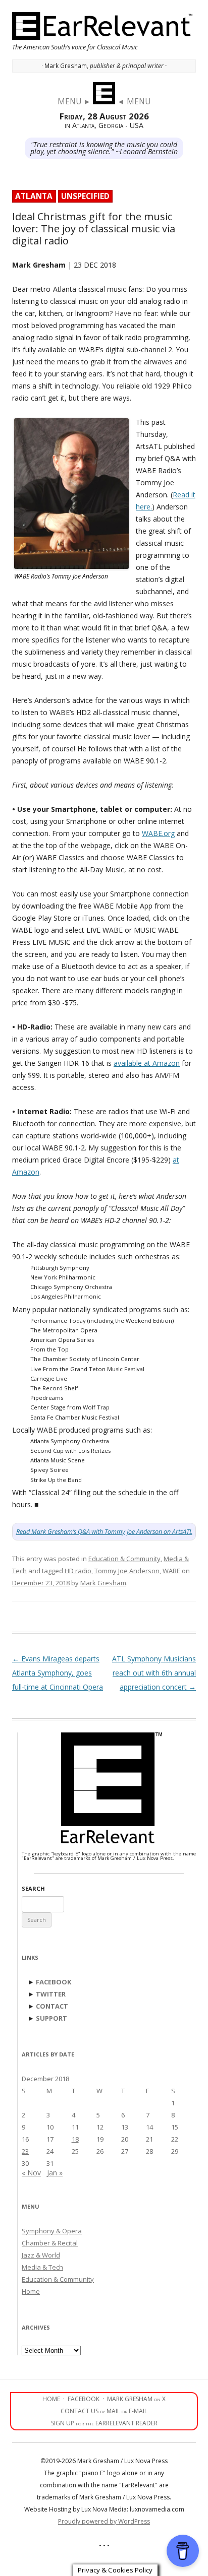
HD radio (78, 1571)
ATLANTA (34, 196)
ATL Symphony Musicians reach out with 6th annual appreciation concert (154, 1673)
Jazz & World (41, 2255)
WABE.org (158, 833)
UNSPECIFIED (85, 196)
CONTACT (52, 2006)
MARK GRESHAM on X (136, 2399)
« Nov (31, 2173)
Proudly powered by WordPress (104, 2521)
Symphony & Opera (52, 2231)
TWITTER (51, 1994)
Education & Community (124, 1559)
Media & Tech (42, 2267)
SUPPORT (51, 2018)
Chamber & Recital (50, 2243)
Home (31, 2291)
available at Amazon (147, 1063)
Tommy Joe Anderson (127, 1571)
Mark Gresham (103, 1583)
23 (25, 2151)
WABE (171, 1571)
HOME (51, 2399)
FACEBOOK (54, 1982)
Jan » (55, 2173)
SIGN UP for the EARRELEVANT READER (104, 2423)
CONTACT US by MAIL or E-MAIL (104, 2411)
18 (75, 2139)
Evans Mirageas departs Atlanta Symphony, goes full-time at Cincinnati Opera (58, 1673)
